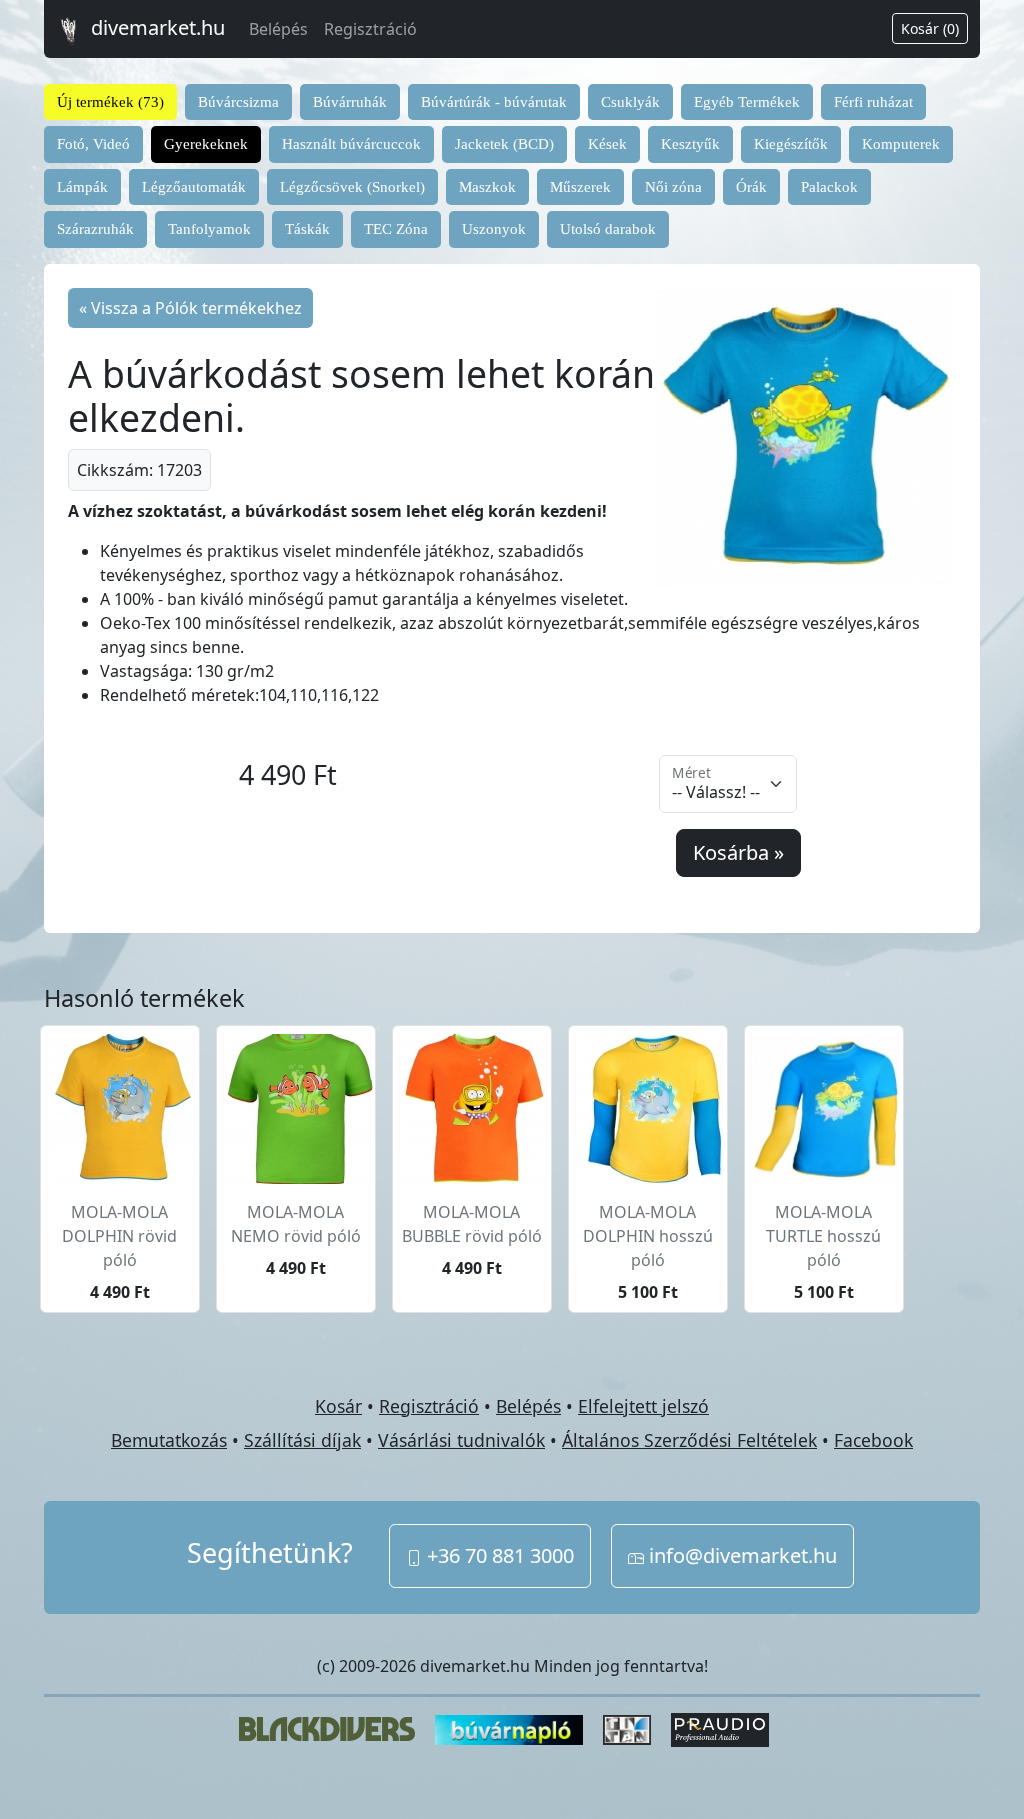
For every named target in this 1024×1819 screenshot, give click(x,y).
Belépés (278, 29)
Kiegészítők (791, 144)
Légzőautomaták (194, 187)
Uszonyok (494, 229)
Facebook (873, 1440)
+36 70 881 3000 (498, 1555)
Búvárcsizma (238, 102)
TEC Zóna (396, 229)
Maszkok (487, 187)
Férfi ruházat (873, 102)
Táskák (307, 229)
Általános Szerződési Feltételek (689, 1440)
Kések (607, 144)
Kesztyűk (690, 144)
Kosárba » (738, 852)
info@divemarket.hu (740, 1555)
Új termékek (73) (110, 102)
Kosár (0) (930, 28)
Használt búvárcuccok (351, 144)
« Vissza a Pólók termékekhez (190, 308)
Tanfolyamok (209, 229)
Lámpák (82, 187)
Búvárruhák (350, 102)
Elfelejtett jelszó (643, 1406)
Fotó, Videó (93, 144)
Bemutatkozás (169, 1440)
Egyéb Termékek (747, 102)
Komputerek (901, 144)
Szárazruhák (95, 229)
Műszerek (580, 187)
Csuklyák (630, 102)
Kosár (338, 1406)
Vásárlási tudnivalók (461, 1440)
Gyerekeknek (206, 144)
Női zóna (673, 187)
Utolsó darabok (608, 229)
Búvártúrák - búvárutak (494, 102)
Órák (751, 187)
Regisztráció (370, 29)
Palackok (829, 187)
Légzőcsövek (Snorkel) (352, 187)
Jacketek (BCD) (504, 144)
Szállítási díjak (302, 1440)
